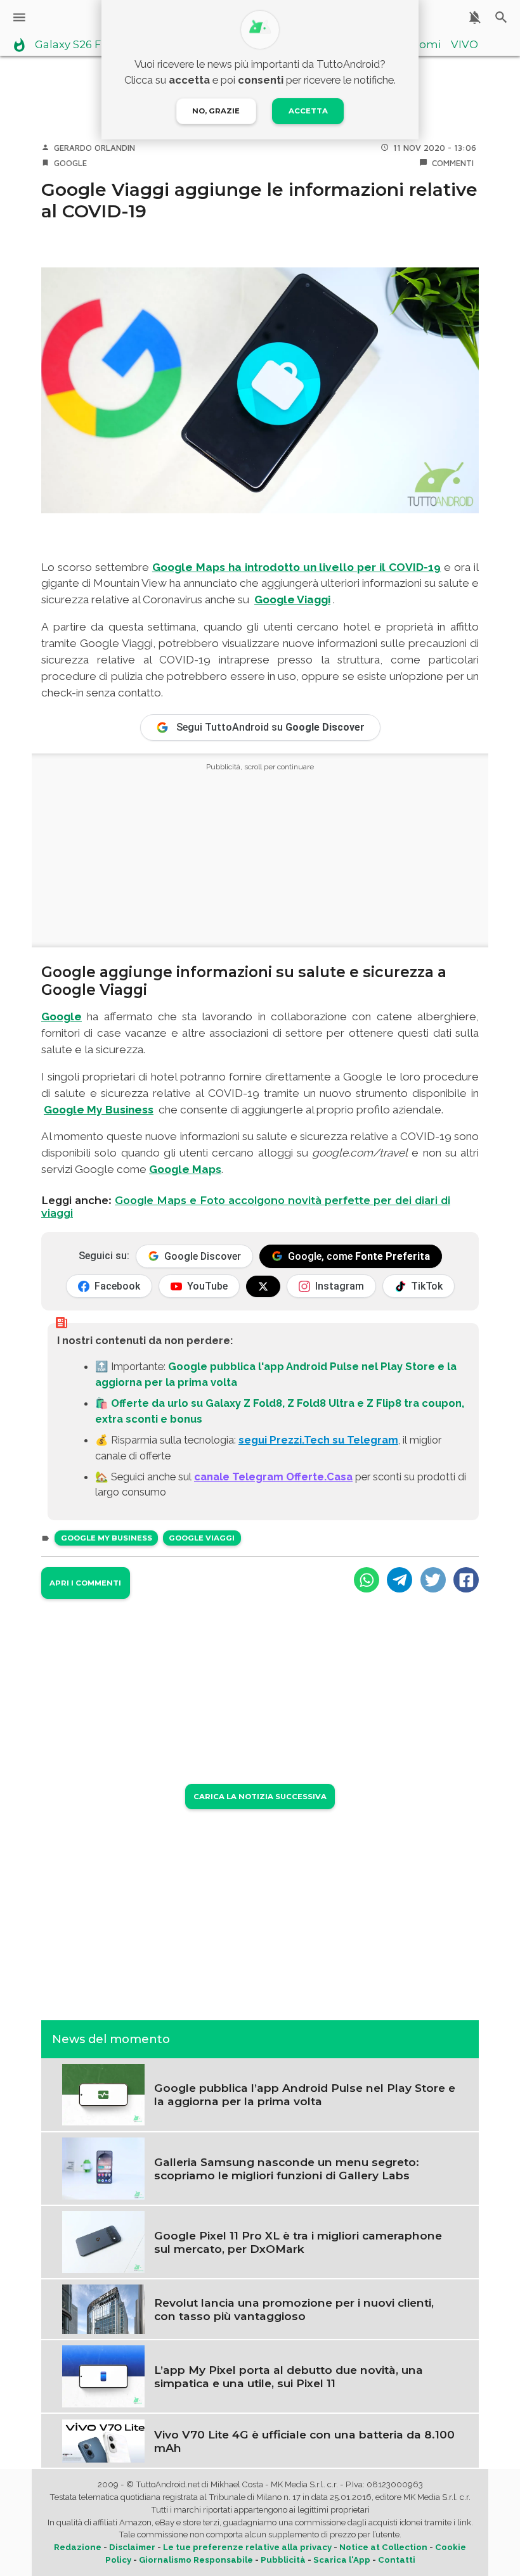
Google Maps (185, 1169)
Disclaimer (132, 2547)
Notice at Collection (383, 2547)
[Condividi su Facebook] (466, 1580)
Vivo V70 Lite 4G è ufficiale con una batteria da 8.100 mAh (304, 2441)
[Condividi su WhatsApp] (367, 1580)
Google (70, 163)
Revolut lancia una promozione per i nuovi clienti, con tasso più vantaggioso (294, 2309)
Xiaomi (422, 45)
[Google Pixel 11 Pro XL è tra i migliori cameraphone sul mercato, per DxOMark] (103, 2241)
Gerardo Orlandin (94, 148)
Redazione (78, 2547)
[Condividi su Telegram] (400, 1580)
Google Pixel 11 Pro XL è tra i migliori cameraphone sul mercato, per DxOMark (298, 2242)
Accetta (308, 111)
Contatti (397, 2560)
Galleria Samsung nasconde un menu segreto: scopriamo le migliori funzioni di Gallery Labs (287, 2169)
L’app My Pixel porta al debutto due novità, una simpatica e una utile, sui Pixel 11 (289, 2376)
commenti (453, 163)
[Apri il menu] (19, 17)
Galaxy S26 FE (71, 45)
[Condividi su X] (433, 1580)
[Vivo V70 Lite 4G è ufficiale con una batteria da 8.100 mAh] (103, 2440)
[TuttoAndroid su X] (263, 1286)
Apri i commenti (85, 1583)
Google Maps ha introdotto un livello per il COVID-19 (296, 567)
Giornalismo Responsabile (196, 2560)
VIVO (465, 45)
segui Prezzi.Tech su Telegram (318, 1440)
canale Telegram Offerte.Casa (273, 1477)
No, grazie (216, 111)
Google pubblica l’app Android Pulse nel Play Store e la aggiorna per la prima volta (305, 2094)
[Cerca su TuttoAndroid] (501, 17)
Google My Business (107, 1538)
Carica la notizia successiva (260, 1797)
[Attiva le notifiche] (475, 17)
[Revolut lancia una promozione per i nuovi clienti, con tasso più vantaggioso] (103, 2309)
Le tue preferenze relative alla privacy (247, 2547)
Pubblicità (283, 2560)
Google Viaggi (202, 1538)
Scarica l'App (342, 2560)
